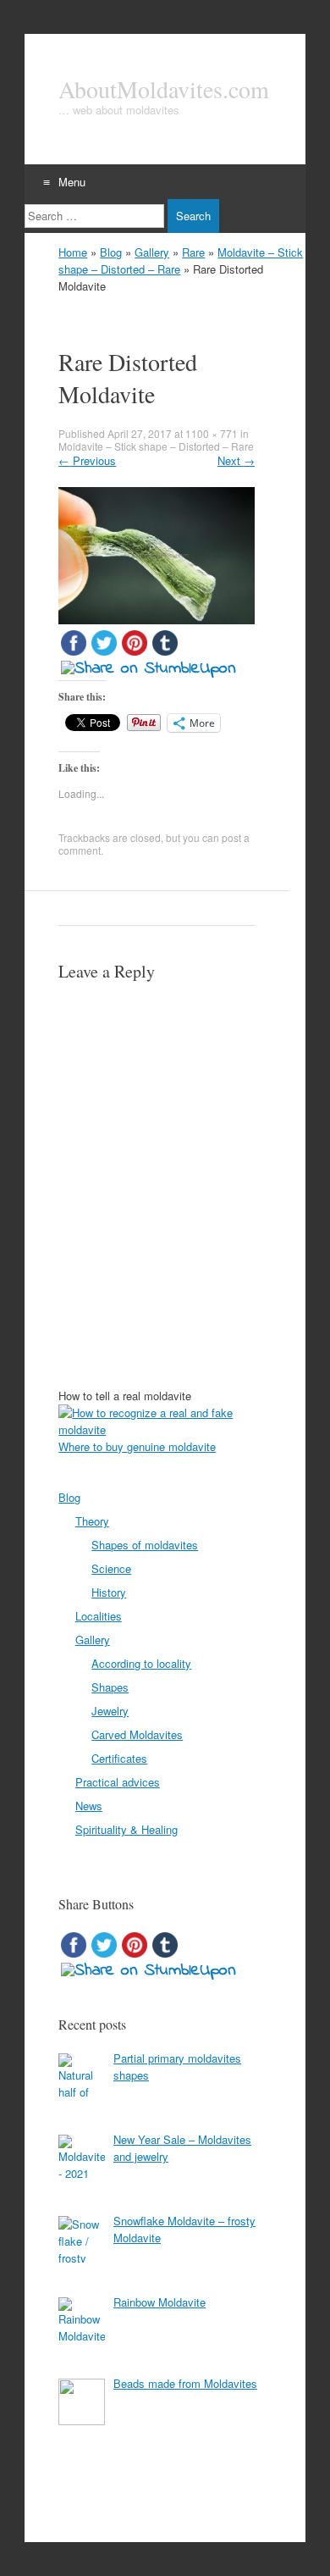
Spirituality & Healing (126, 1829)
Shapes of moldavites (145, 1545)
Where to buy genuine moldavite (137, 1446)
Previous (87, 460)
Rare (193, 252)
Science (111, 1568)
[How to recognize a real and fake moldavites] (165, 1429)
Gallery (152, 252)
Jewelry (110, 1711)
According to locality (141, 1663)
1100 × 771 (212, 433)
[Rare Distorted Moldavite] (157, 619)
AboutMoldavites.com (164, 89)
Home (73, 252)
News (89, 1806)
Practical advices (118, 1782)
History (109, 1592)
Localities (99, 1616)
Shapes (110, 1687)
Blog (111, 252)
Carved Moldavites (137, 1734)
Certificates (119, 1758)
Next (236, 460)
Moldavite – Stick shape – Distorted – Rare (156, 446)
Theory (92, 1521)
